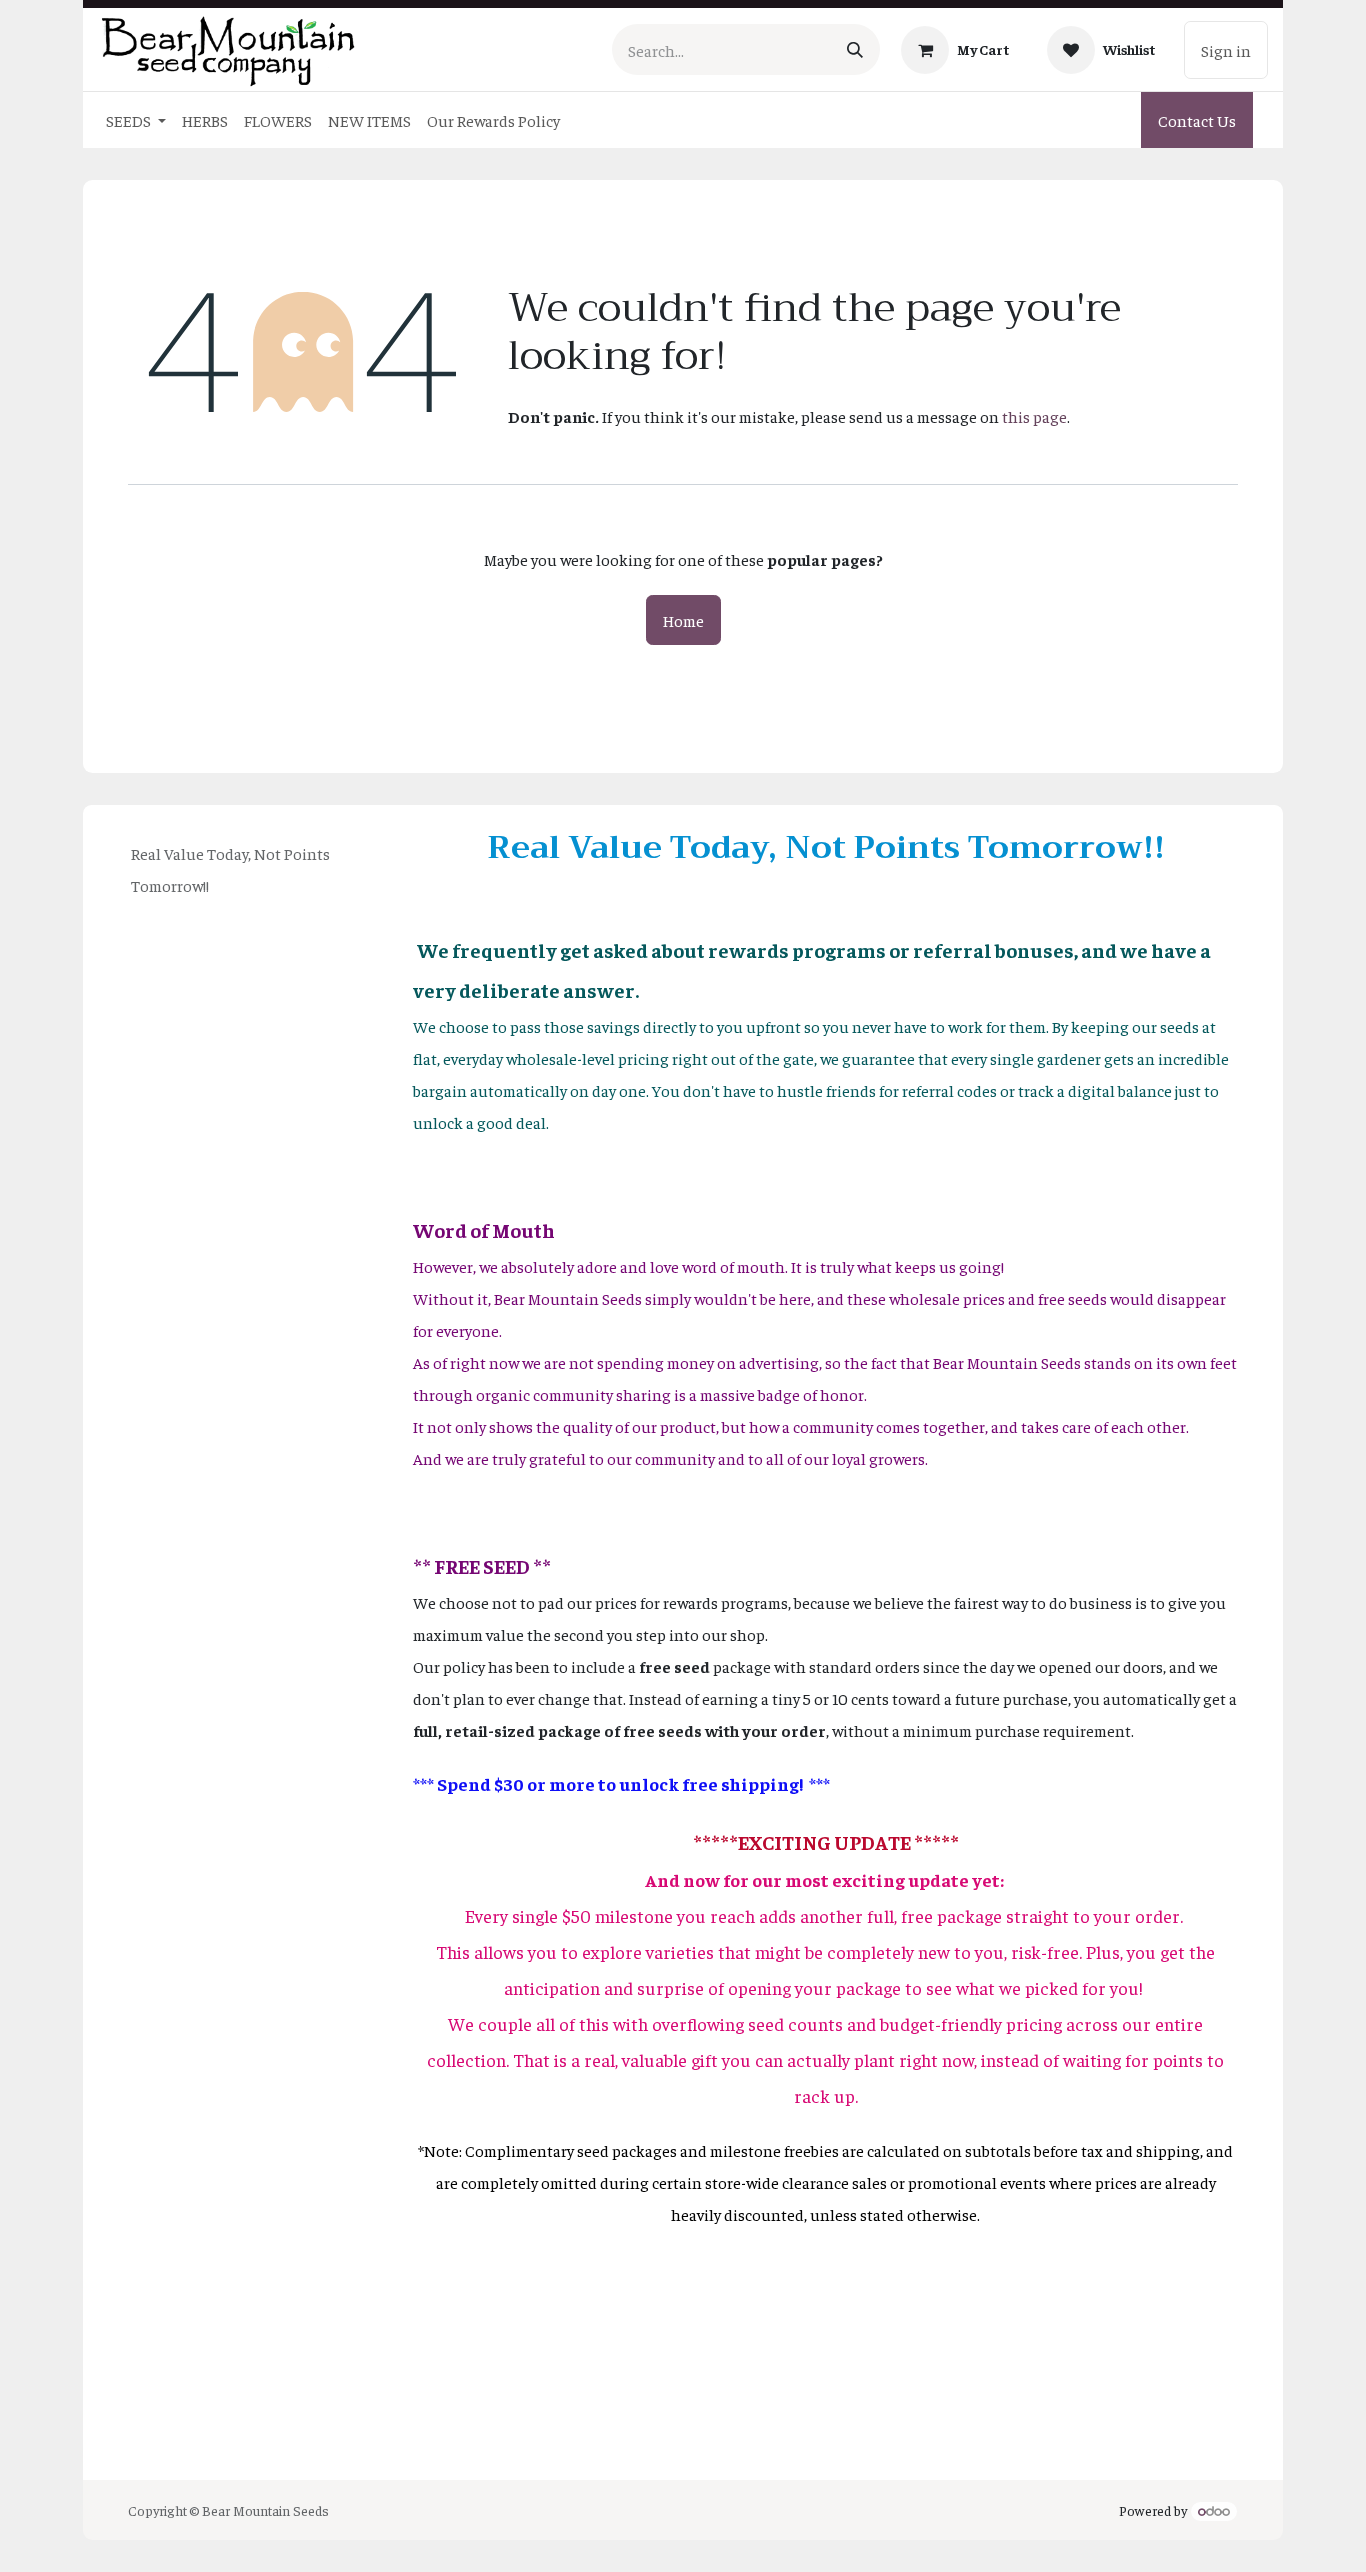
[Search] (855, 49)
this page (1034, 416)
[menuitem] (136, 120)
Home (683, 620)
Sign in (1226, 50)
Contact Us (1197, 120)
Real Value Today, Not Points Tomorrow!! (230, 869)
